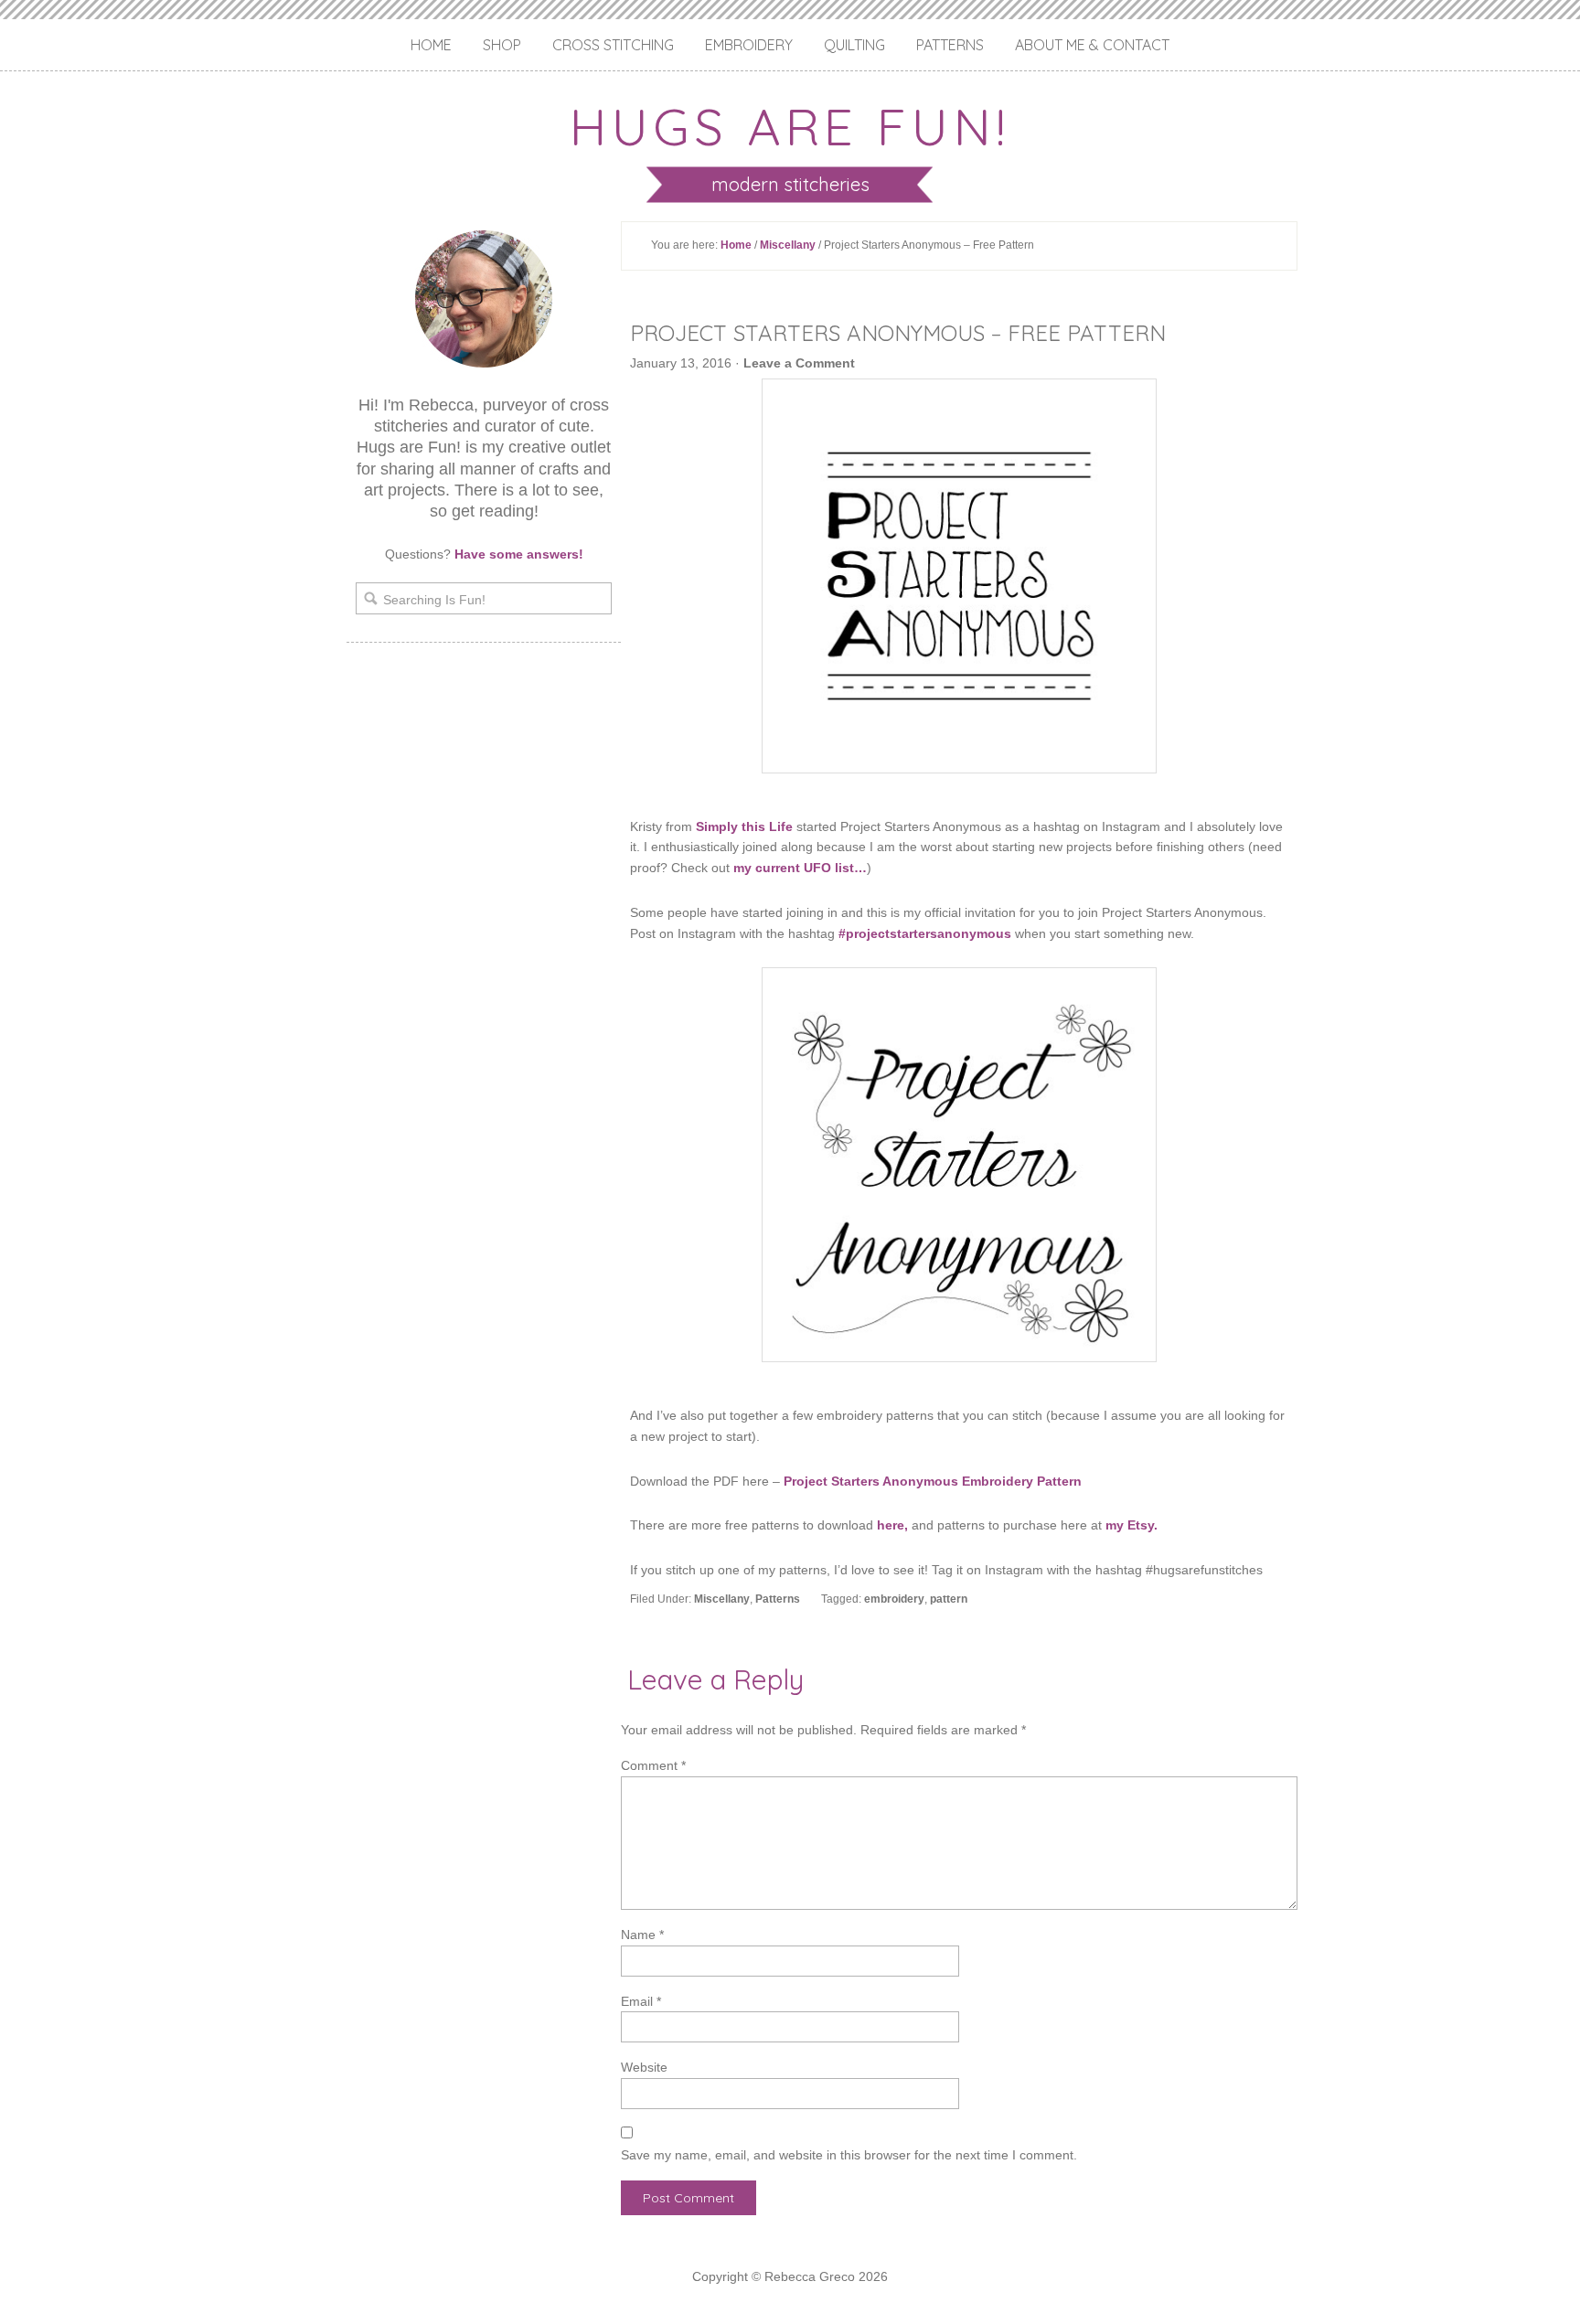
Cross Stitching (613, 45)
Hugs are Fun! (790, 126)
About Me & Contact (1092, 45)
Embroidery (749, 45)
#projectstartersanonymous (925, 933)
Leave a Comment (799, 363)
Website (644, 2067)
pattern (949, 1599)
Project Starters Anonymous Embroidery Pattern (933, 1481)
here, (892, 1525)
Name (642, 1935)
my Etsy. (1132, 1525)
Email (641, 2001)
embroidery (894, 1599)
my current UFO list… (800, 868)
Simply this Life (744, 826)
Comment (653, 1765)
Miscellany (788, 245)
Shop (502, 45)
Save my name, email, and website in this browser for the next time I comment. (849, 2155)
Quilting (854, 45)
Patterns (950, 45)
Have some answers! (519, 554)
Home (431, 45)
